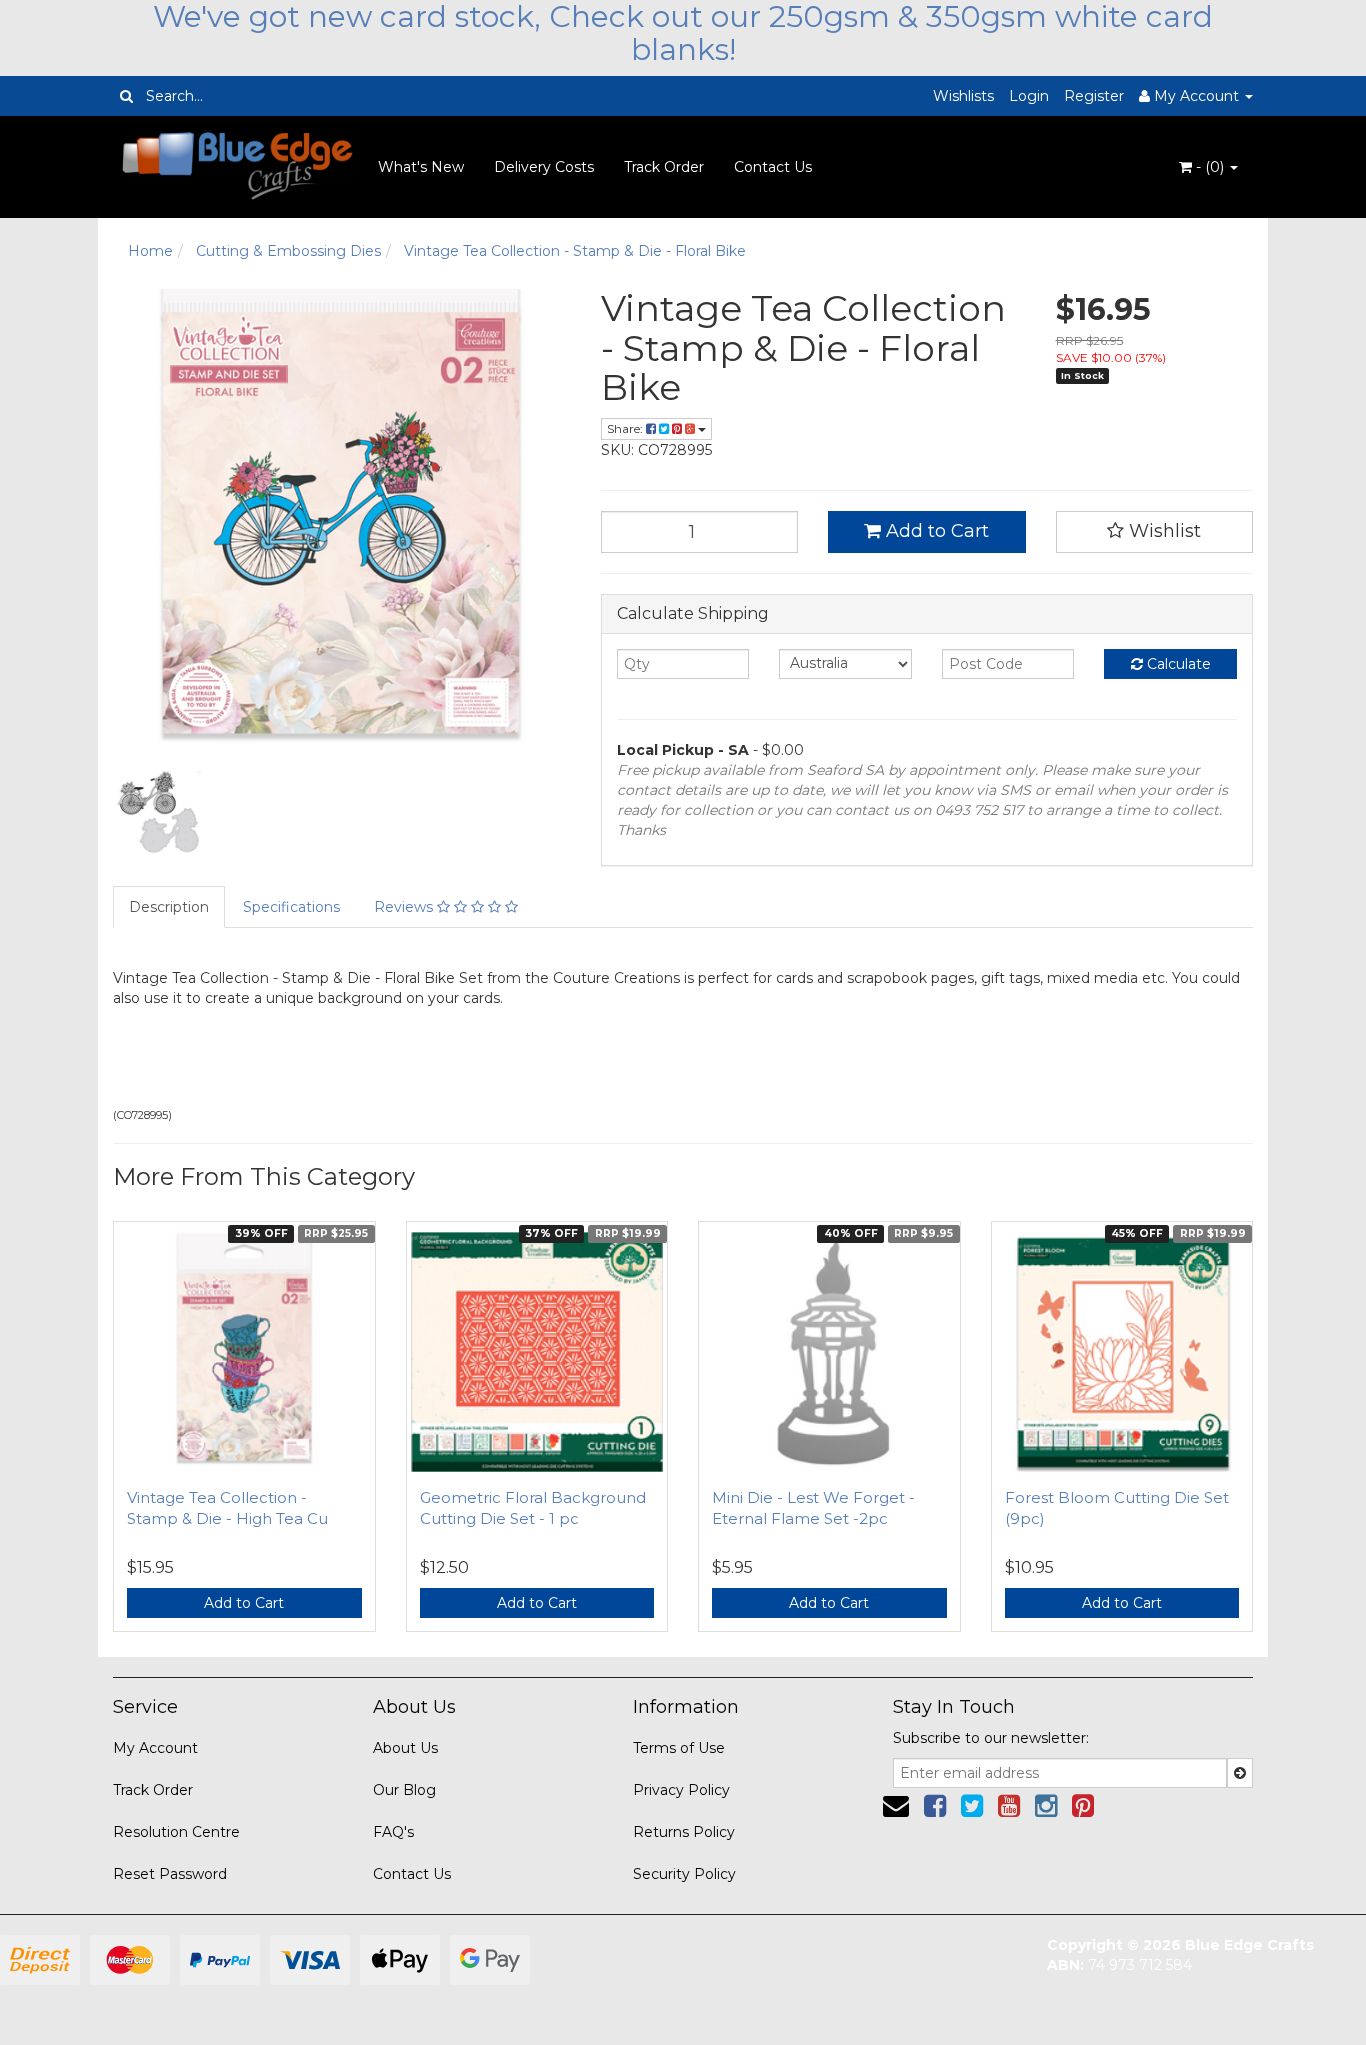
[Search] (126, 96)
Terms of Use (679, 1748)
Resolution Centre (176, 1832)
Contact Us (773, 167)
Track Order (664, 167)
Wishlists (963, 96)
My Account (155, 1748)
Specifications (291, 907)
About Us (405, 1748)
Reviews (405, 907)
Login (1029, 96)
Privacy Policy (681, 1790)
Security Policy (684, 1874)
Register (1094, 96)
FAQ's (393, 1832)
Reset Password (170, 1874)
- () (1210, 167)
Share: (626, 428)
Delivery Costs (544, 167)
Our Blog (404, 1790)
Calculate (1177, 664)
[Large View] (159, 813)
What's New (421, 167)
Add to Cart (935, 531)
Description (169, 907)
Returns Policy (684, 1832)
